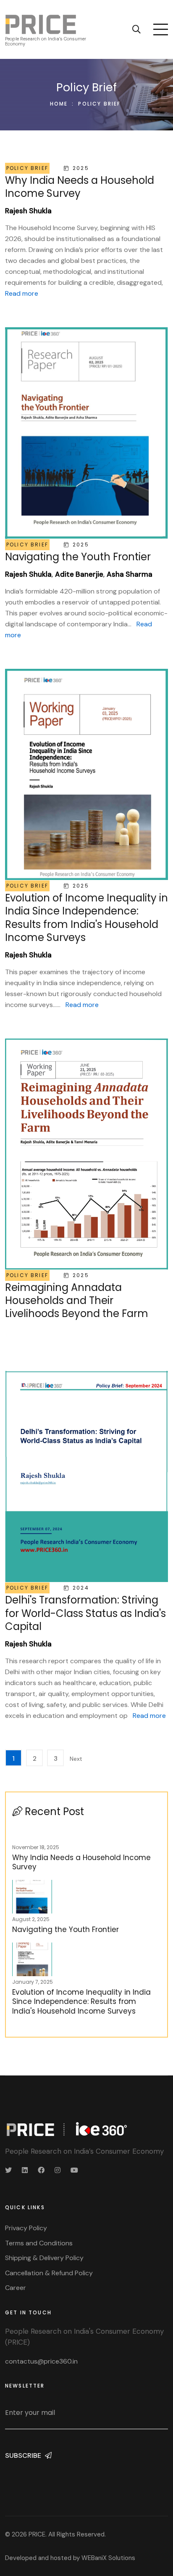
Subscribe (24, 2455)
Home (59, 104)
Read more (22, 293)
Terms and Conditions (39, 2243)
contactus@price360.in (41, 2361)
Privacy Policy (26, 2228)
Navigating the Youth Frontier (66, 1929)
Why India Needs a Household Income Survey (81, 1862)
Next (75, 1759)
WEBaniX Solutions (108, 2558)
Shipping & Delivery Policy (44, 2258)
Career (16, 2288)
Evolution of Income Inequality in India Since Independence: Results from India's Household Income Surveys (81, 2001)
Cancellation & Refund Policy (49, 2273)
